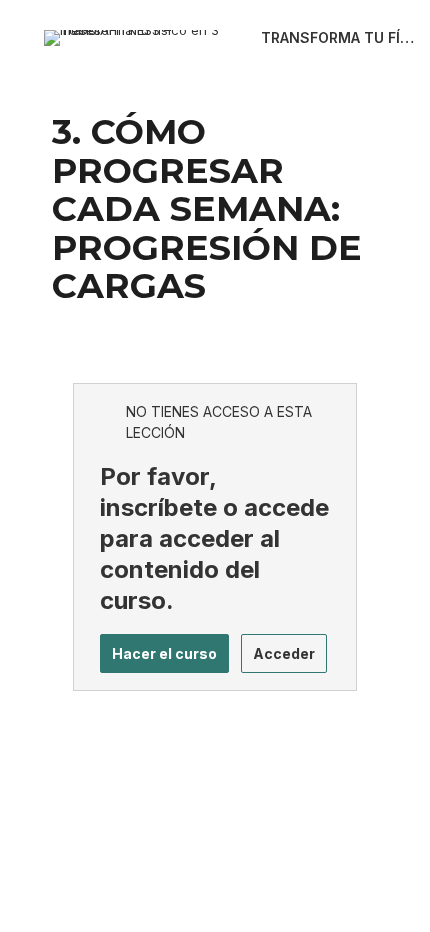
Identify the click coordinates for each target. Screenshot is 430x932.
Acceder (284, 653)
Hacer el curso (164, 653)
